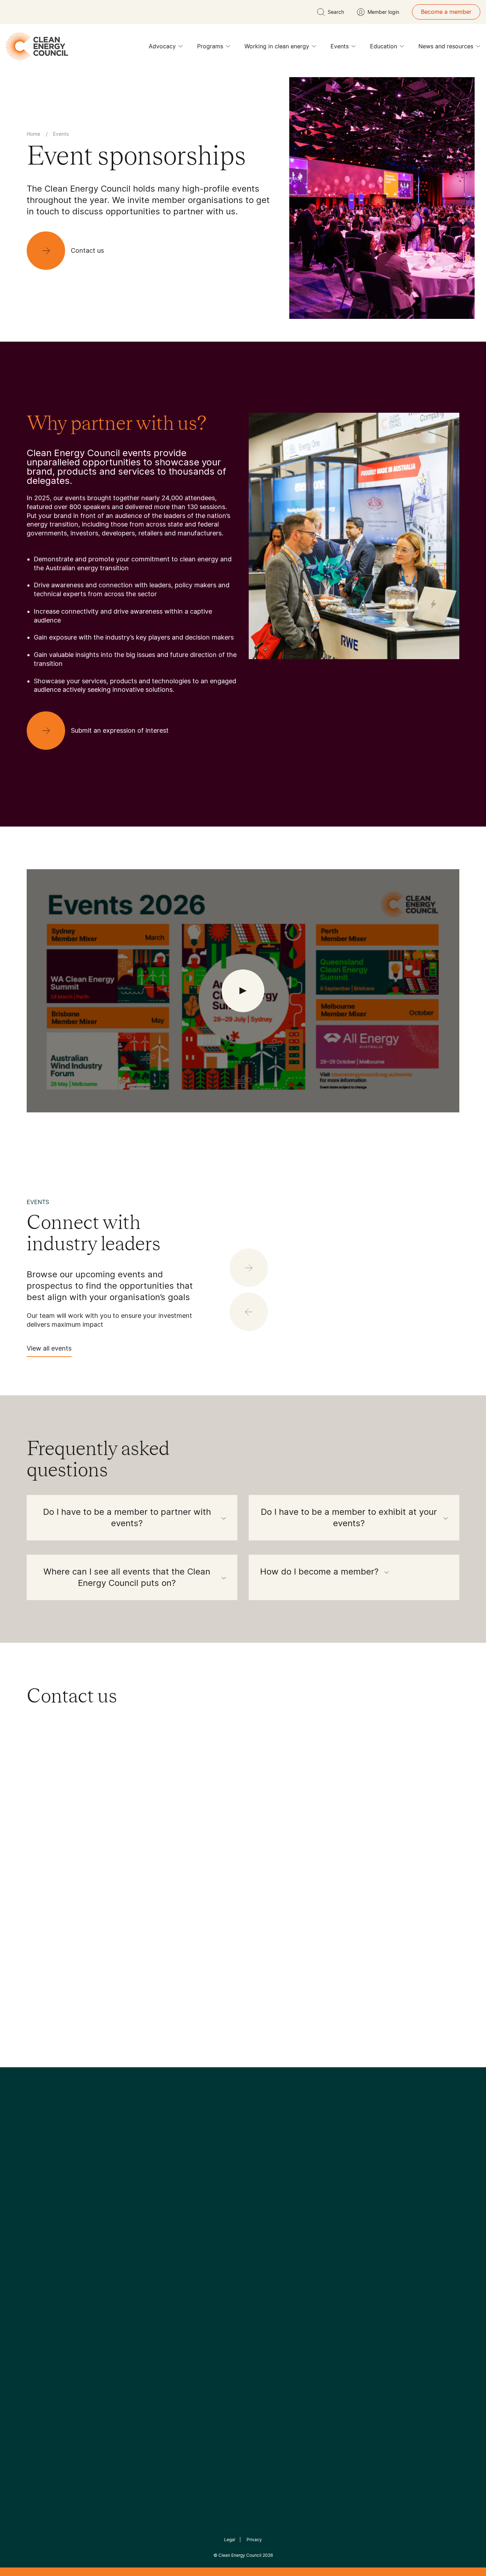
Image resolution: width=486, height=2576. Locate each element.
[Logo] (243, 2154)
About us (39, 2270)
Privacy (254, 2540)
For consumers (191, 2278)
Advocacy (162, 46)
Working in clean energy (277, 46)
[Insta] (221, 2190)
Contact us (41, 2253)
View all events (49, 1348)
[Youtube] (258, 2190)
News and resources (446, 46)
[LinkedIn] (233, 2190)
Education (384, 46)
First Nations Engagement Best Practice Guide (123, 2313)
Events (340, 46)
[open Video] (243, 991)
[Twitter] (245, 2190)
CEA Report (115, 2244)
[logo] (37, 46)
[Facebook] (210, 2190)
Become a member (446, 12)
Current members (50, 2287)
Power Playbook (121, 2261)
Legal (230, 2540)
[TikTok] (273, 2190)
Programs (210, 46)
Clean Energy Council (240, 2555)
